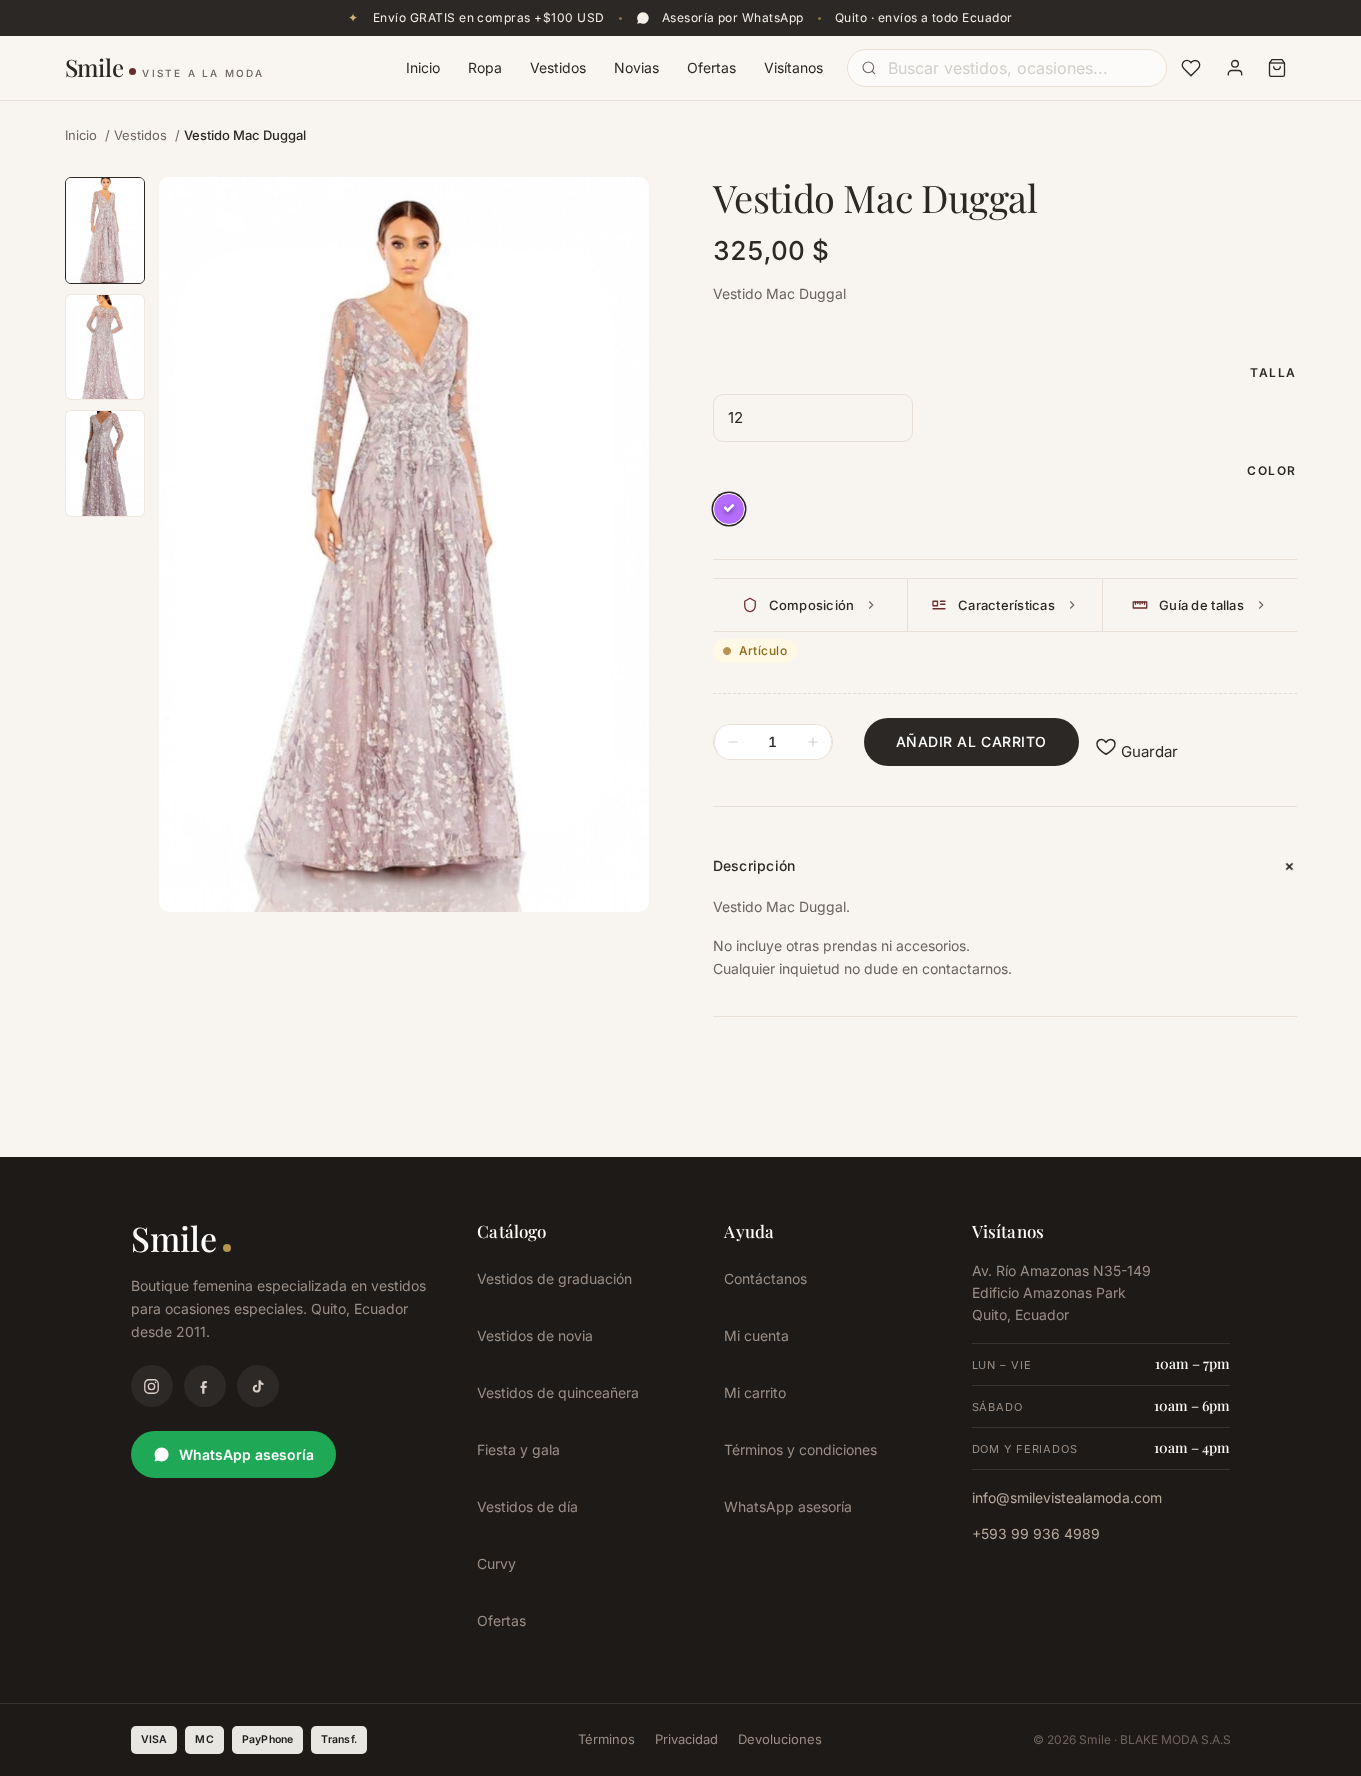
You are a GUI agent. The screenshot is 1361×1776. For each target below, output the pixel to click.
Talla (1273, 372)
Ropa (485, 67)
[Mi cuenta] (1235, 68)
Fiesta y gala (518, 1449)
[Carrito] (1277, 68)
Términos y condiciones (800, 1449)
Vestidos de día (527, 1506)
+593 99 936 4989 (1036, 1533)
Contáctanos (765, 1278)
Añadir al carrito (972, 741)
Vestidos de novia (535, 1335)
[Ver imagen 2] (105, 347)
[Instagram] (152, 1386)
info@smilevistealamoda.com (1067, 1497)
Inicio (423, 67)
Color (1271, 470)
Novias (636, 67)
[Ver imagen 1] (105, 230)
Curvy (496, 1563)
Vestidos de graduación (554, 1278)
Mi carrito (755, 1392)
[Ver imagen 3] (105, 463)
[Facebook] (205, 1386)
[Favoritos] (1191, 68)
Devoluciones (780, 1739)
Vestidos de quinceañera (558, 1392)
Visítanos (793, 67)
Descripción (754, 865)
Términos (606, 1739)
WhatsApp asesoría (246, 1454)
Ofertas (711, 67)
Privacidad (686, 1739)
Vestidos (558, 67)
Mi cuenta (756, 1335)
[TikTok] (258, 1386)
